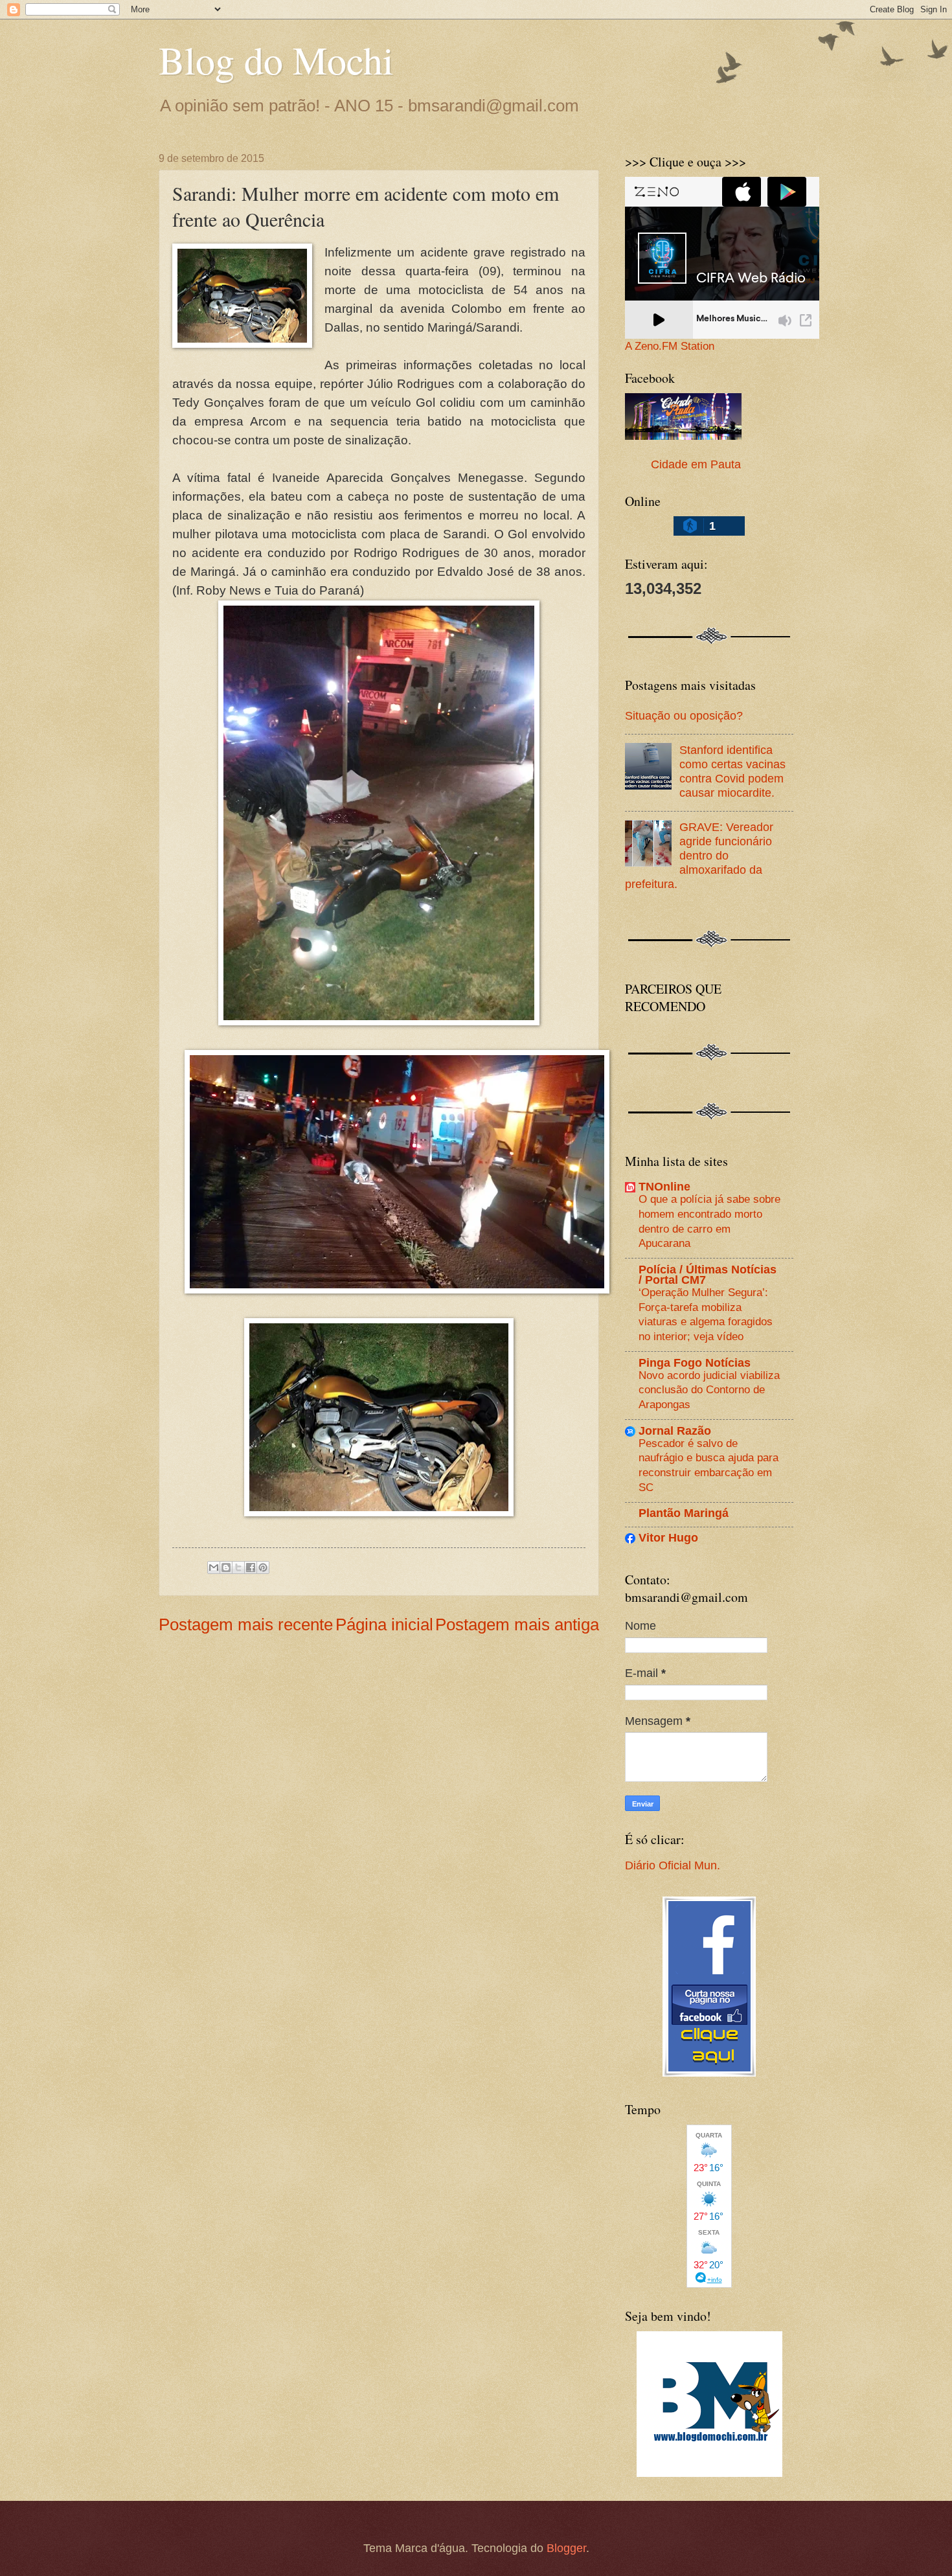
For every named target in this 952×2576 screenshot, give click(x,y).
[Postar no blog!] (226, 1567)
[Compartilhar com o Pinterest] (263, 1567)
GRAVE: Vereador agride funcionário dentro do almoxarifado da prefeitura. (699, 855)
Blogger (566, 2548)
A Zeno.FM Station (670, 347)
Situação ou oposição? (684, 715)
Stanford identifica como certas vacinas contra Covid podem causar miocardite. (732, 771)
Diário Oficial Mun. (673, 1865)
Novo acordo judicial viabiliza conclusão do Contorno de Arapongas (709, 1390)
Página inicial (384, 1624)
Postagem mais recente (246, 1624)
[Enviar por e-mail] (214, 1567)
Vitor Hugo (668, 1537)
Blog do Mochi (276, 60)
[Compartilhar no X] (238, 1567)
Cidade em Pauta (696, 464)
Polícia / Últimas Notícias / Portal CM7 (708, 1274)
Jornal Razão (675, 1430)
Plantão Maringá (684, 1513)
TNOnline (664, 1186)
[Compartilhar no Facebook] (251, 1567)
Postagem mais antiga (517, 1624)
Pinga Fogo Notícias (695, 1362)
